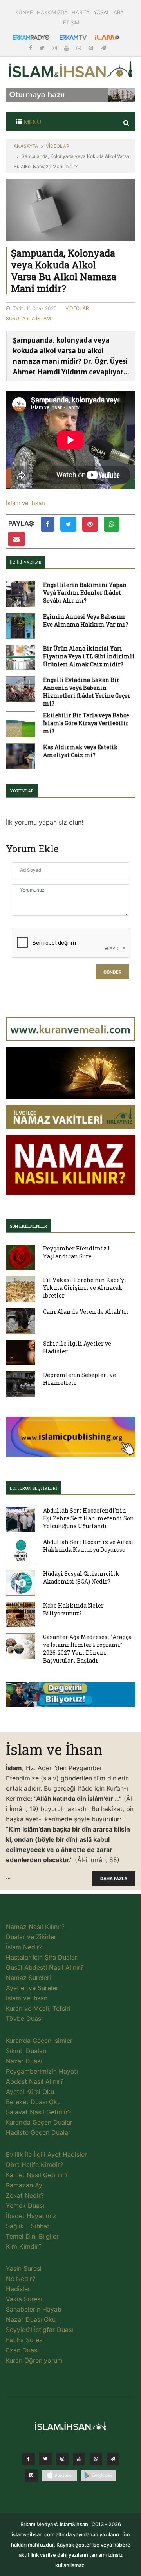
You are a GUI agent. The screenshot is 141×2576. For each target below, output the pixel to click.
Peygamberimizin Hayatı (42, 2071)
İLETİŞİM (69, 22)
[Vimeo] (113, 2461)
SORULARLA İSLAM (28, 318)
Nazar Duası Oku (31, 2319)
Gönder (112, 972)
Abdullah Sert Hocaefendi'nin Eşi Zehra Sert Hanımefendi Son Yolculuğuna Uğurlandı (89, 1518)
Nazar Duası (24, 2061)
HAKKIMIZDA (52, 12)
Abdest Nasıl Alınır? (35, 2081)
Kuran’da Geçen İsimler (39, 2041)
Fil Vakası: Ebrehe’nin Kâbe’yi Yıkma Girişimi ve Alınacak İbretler (85, 1288)
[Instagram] (55, 48)
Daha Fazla (114, 1879)
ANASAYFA (26, 146)
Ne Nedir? (21, 2279)
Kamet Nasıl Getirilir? (37, 2175)
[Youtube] (67, 48)
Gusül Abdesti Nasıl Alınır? (45, 1967)
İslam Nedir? (24, 1947)
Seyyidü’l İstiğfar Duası (40, 2330)
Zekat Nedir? (25, 2195)
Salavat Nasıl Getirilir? (38, 2112)
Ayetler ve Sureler (32, 1988)
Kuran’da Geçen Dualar (39, 2122)
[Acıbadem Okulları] (70, 1697)
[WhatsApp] (80, 48)
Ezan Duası (22, 2350)
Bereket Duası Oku (33, 2102)
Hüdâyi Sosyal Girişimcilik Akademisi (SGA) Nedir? (81, 1578)
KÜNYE (24, 12)
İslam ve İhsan (25, 503)
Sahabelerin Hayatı (34, 2309)
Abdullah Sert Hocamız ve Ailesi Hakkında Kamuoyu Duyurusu (88, 1546)
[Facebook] (31, 48)
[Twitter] (43, 48)
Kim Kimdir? (24, 2246)
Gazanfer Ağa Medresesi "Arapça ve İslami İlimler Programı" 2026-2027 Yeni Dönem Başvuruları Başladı (87, 1649)
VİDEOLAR (58, 146)
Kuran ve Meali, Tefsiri (38, 2008)
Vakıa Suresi (24, 2299)
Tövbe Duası (24, 2019)
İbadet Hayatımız (31, 2216)
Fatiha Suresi (25, 2340)
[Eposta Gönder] (16, 539)
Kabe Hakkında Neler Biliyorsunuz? (73, 1609)
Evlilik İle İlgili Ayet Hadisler (46, 2154)
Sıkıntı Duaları (26, 2051)
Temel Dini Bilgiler (32, 2236)
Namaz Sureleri (28, 1978)
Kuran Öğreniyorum (34, 2360)
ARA (119, 12)
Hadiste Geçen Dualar (38, 2132)
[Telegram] (103, 48)
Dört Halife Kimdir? (34, 2165)
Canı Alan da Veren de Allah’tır (86, 1312)
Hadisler (18, 2289)
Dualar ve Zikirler (31, 1937)
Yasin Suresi (24, 2268)
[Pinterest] (92, 48)
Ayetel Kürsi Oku (30, 2092)
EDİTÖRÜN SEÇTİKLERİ (33, 1488)
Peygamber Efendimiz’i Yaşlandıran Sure (77, 1252)
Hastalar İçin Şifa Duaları (42, 1957)
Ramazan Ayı (25, 2185)
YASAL (102, 12)
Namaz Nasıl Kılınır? (35, 1927)
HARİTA (81, 12)
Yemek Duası (25, 2206)
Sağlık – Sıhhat (28, 2226)
